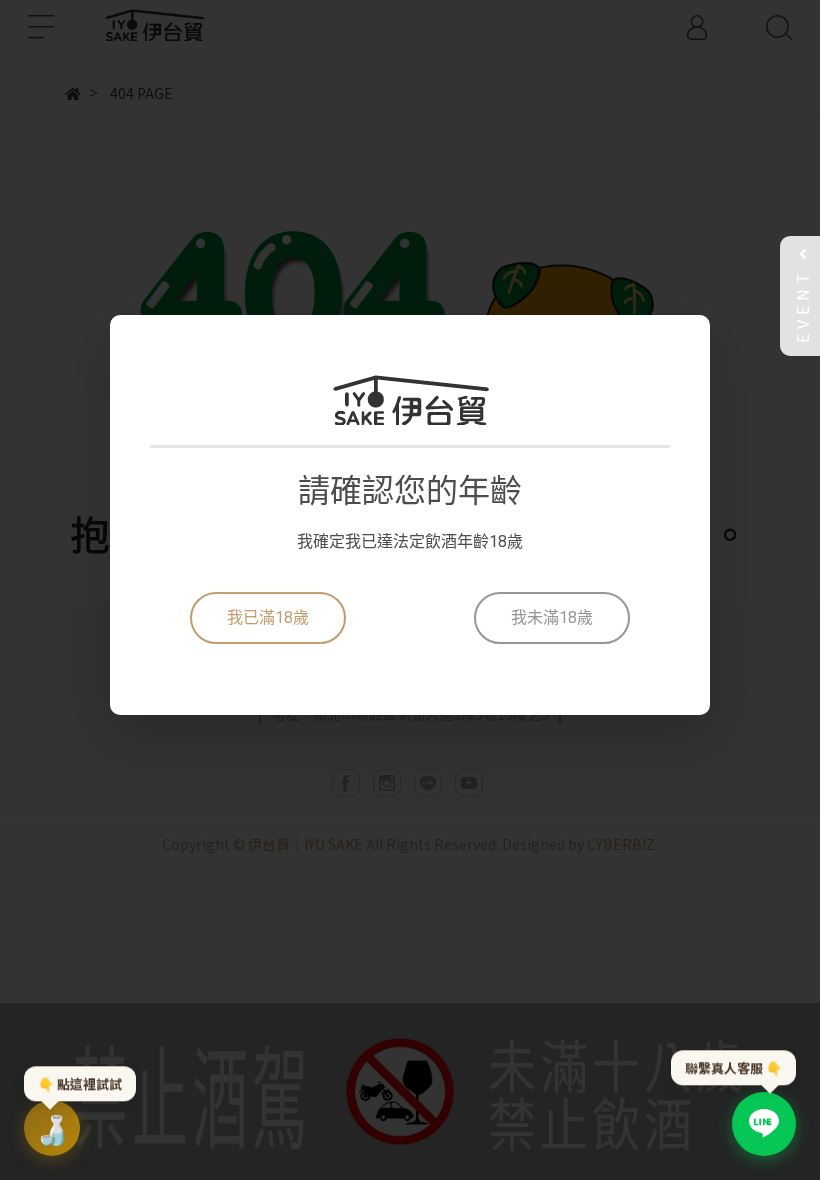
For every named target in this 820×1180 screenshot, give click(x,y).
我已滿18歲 (268, 617)
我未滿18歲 (552, 617)
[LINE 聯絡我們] (764, 1124)
